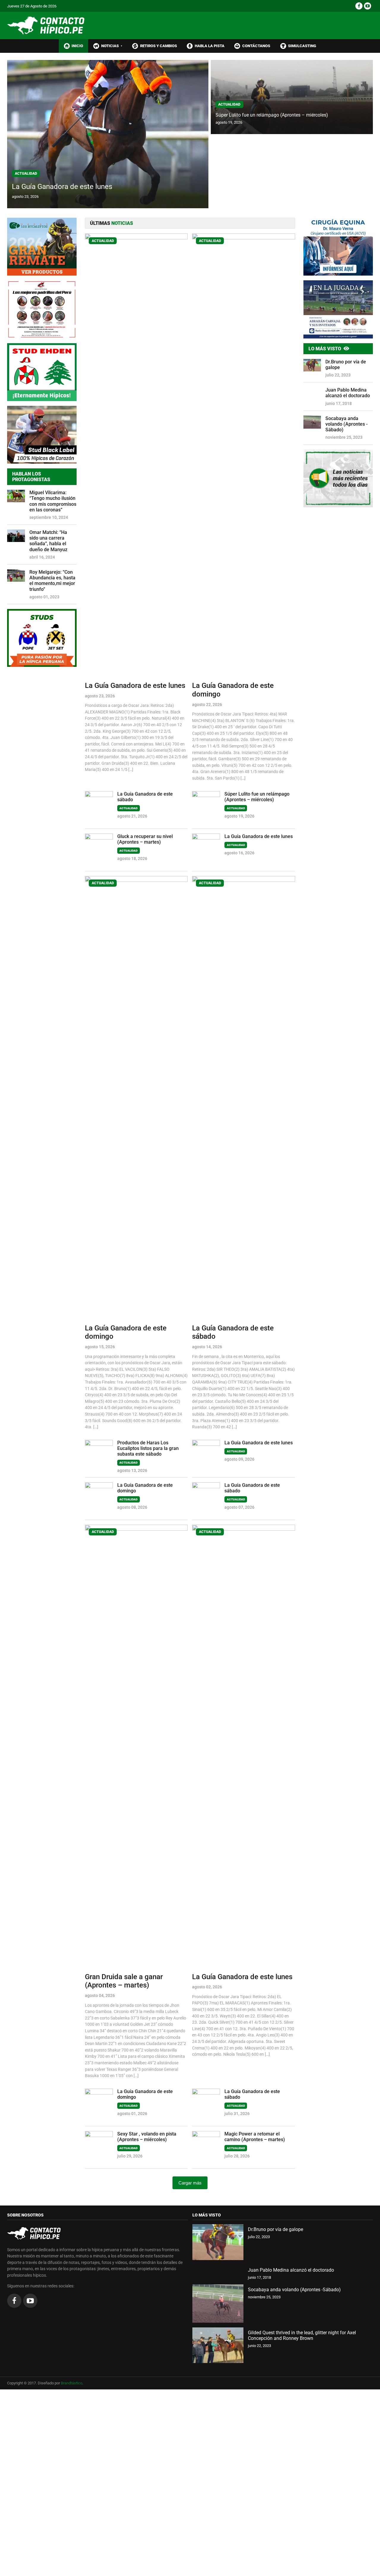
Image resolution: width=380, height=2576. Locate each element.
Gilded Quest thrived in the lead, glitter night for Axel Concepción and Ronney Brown (302, 2335)
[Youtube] (368, 6)
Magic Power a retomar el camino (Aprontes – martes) (255, 2137)
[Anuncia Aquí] (338, 478)
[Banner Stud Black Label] (42, 435)
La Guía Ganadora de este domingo (233, 690)
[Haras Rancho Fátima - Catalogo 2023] (42, 309)
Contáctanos (256, 46)
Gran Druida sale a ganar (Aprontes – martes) (124, 1981)
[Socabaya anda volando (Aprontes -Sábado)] (218, 2304)
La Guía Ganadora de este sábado (145, 797)
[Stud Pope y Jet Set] (42, 638)
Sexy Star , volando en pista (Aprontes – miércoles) (147, 2137)
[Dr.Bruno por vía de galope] (218, 2242)
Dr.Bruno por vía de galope (346, 365)
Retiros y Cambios (159, 46)
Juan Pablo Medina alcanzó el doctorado (348, 393)
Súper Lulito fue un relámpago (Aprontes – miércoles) (272, 115)
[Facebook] (359, 6)
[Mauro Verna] (338, 247)
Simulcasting (302, 46)
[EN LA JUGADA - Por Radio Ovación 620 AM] (338, 309)
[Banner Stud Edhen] (42, 372)
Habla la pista (210, 46)
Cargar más (190, 2183)
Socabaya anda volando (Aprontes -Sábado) (346, 424)
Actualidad (26, 174)
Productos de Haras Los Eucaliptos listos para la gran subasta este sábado (148, 1448)
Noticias (112, 46)
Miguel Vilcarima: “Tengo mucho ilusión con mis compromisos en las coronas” (53, 501)
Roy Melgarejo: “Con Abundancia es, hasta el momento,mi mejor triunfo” (52, 581)
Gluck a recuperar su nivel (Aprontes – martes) (145, 839)
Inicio (77, 46)
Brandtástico (72, 2383)
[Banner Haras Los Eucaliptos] (42, 247)
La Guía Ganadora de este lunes (62, 187)
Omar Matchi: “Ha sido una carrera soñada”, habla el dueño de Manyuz (48, 541)
